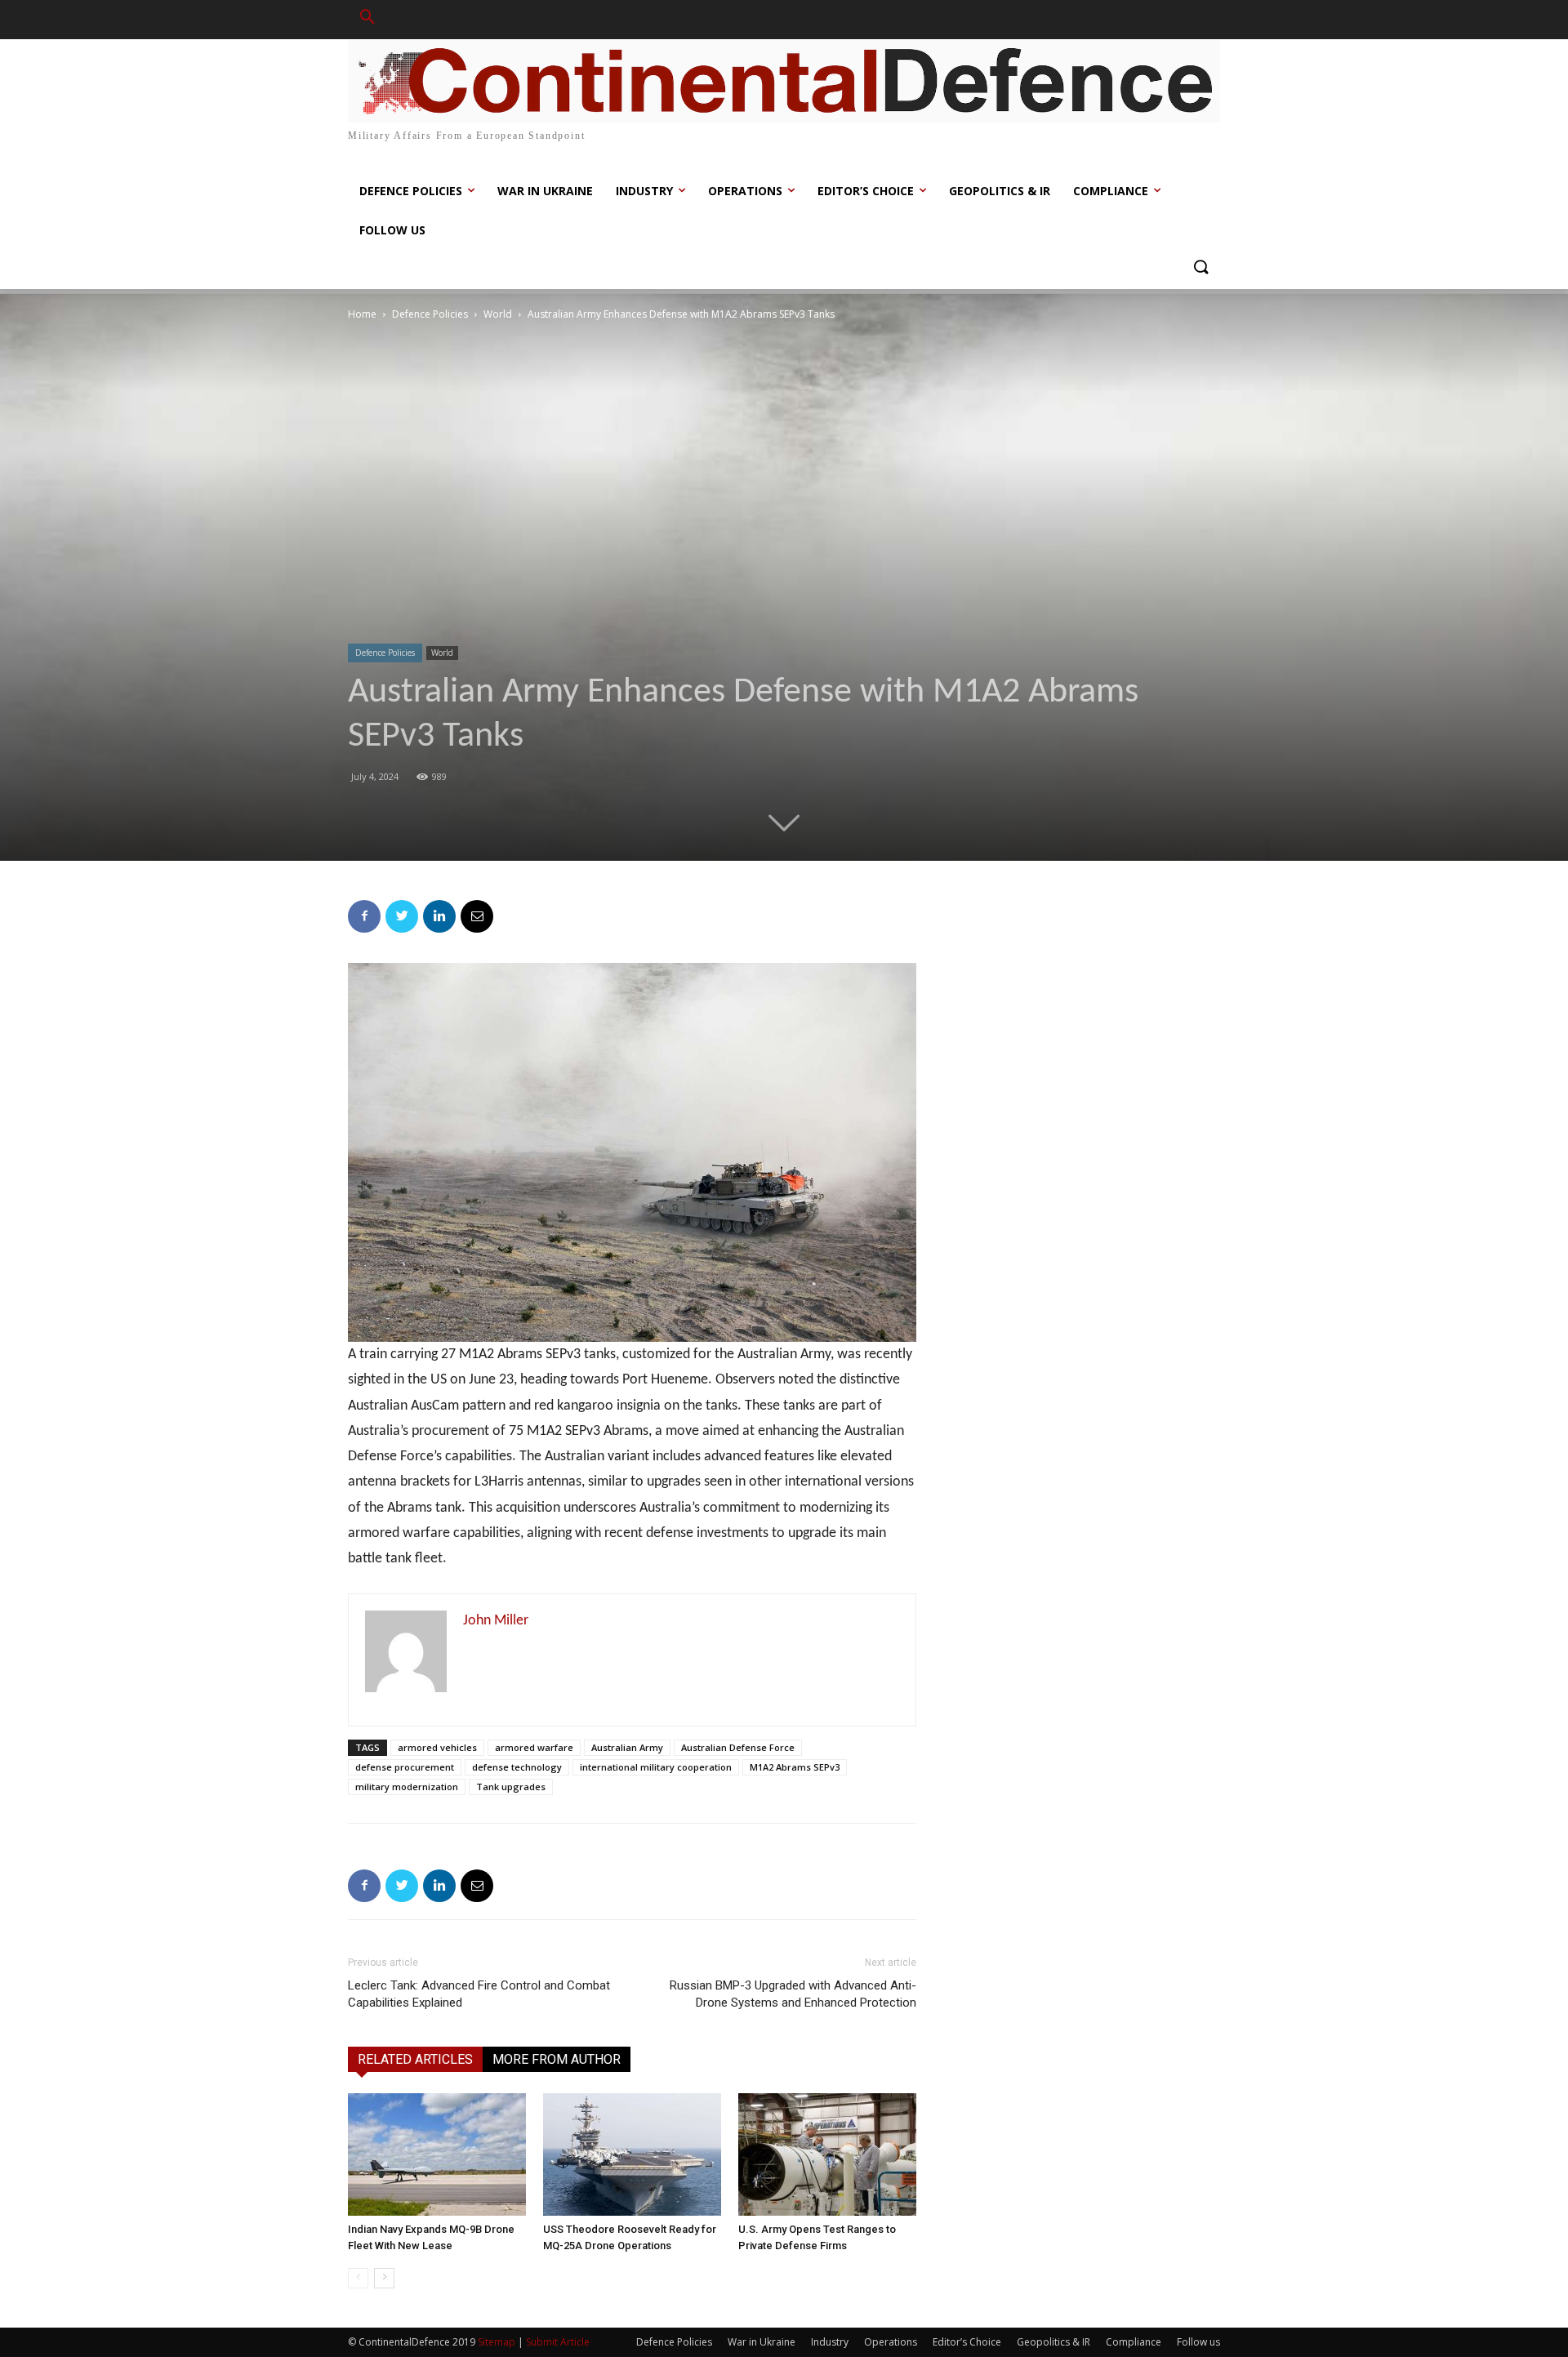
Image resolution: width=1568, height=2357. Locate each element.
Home (362, 314)
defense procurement (405, 1767)
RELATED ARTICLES (415, 2059)
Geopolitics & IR (1053, 2342)
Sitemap (497, 2342)
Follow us (1198, 2342)
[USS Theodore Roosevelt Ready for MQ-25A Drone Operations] (632, 2154)
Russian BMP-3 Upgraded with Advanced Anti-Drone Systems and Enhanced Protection (793, 1994)
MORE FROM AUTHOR (557, 2059)
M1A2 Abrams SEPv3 (795, 1767)
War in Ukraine (762, 2342)
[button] (367, 20)
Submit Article (558, 2342)
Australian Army (627, 1747)
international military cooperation (656, 1767)
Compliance (1134, 2342)
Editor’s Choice (967, 2342)
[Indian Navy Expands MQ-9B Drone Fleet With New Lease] (437, 2154)
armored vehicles (437, 1747)
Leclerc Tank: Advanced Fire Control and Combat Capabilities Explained (479, 1994)
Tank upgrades (511, 1787)
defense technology (517, 1767)
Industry (830, 2342)
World (498, 314)
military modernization (407, 1787)
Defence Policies (430, 314)
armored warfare (534, 1747)
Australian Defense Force (738, 1747)
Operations (891, 2342)
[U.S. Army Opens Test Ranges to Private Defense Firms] (827, 2154)
